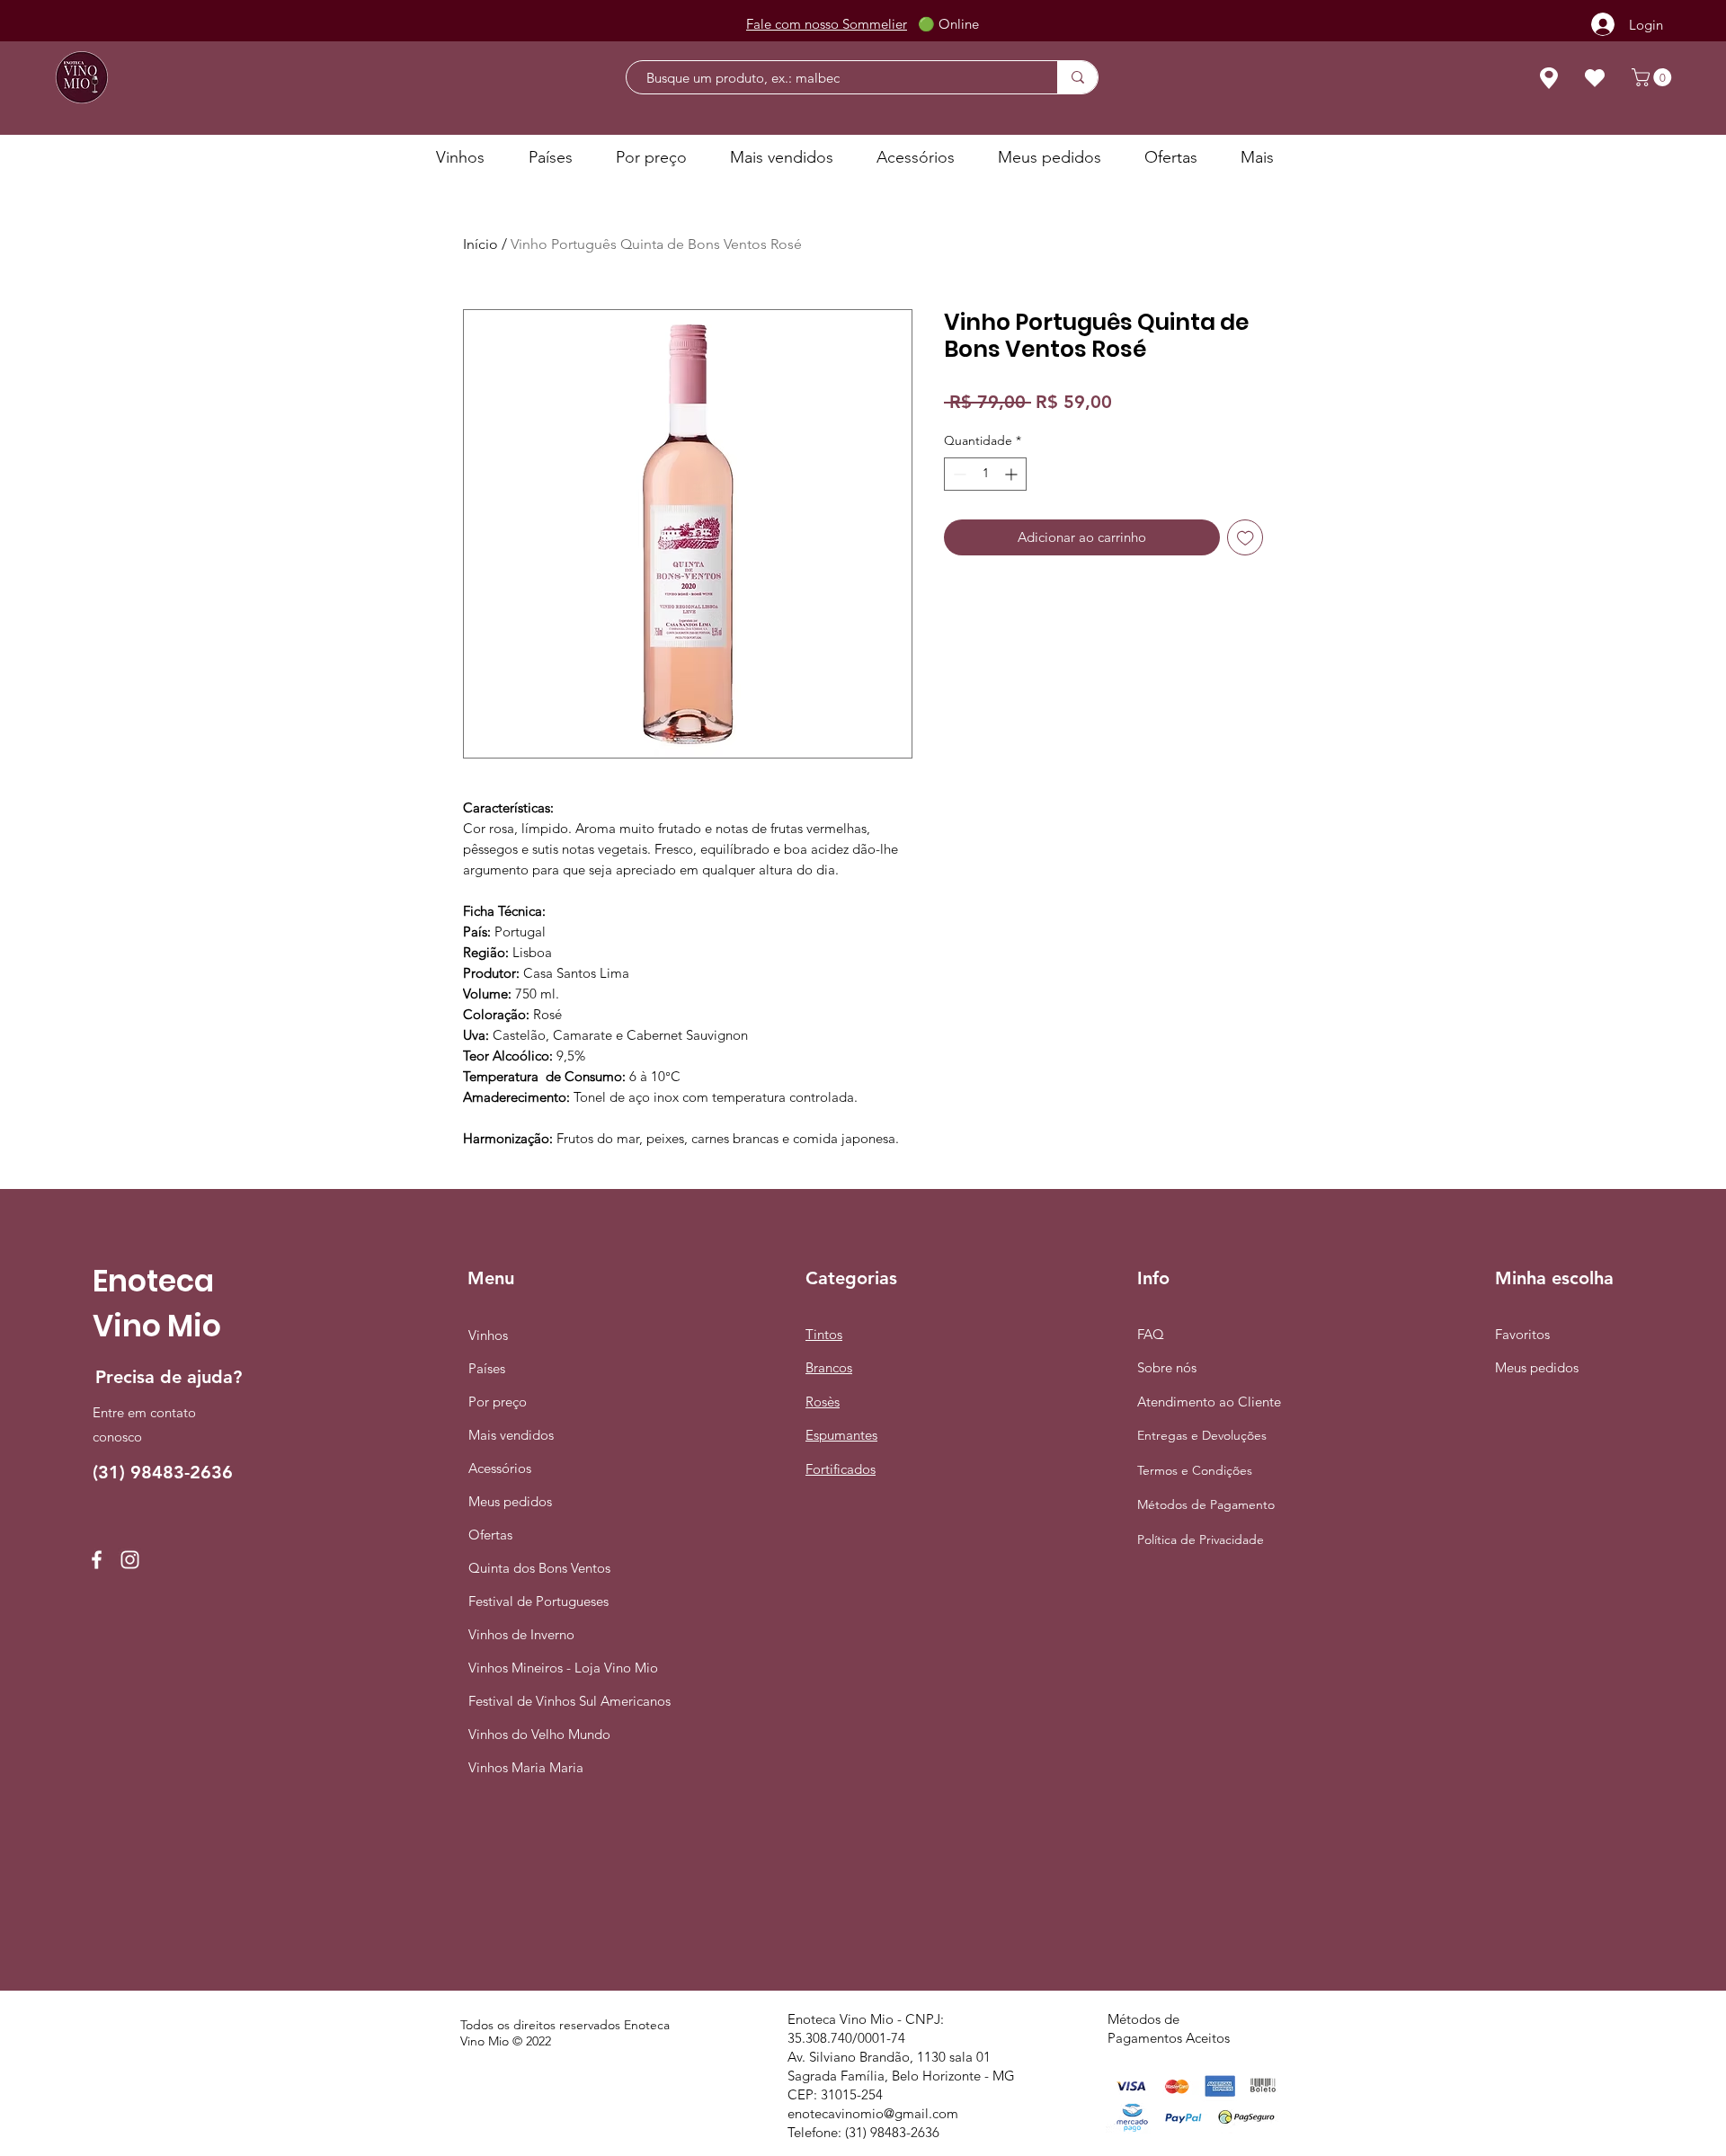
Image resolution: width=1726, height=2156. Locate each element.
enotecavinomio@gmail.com (873, 2113)
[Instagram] (130, 1560)
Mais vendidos (511, 1435)
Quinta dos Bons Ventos (536, 1568)
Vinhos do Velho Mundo (536, 1734)
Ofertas (490, 1535)
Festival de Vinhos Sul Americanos (536, 1701)
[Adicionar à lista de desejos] (1246, 538)
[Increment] (1013, 474)
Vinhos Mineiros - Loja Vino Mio (536, 1668)
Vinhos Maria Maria (526, 1767)
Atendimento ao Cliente (1209, 1402)
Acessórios (500, 1468)
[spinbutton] (985, 474)
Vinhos (488, 1335)
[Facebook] (97, 1560)
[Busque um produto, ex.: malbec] (1077, 77)
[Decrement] (958, 474)
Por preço (498, 1402)
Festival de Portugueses (536, 1601)
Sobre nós (1167, 1367)
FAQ (1151, 1334)
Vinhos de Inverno (521, 1634)
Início (480, 244)
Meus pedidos (510, 1501)
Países (487, 1368)
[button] (1654, 77)
